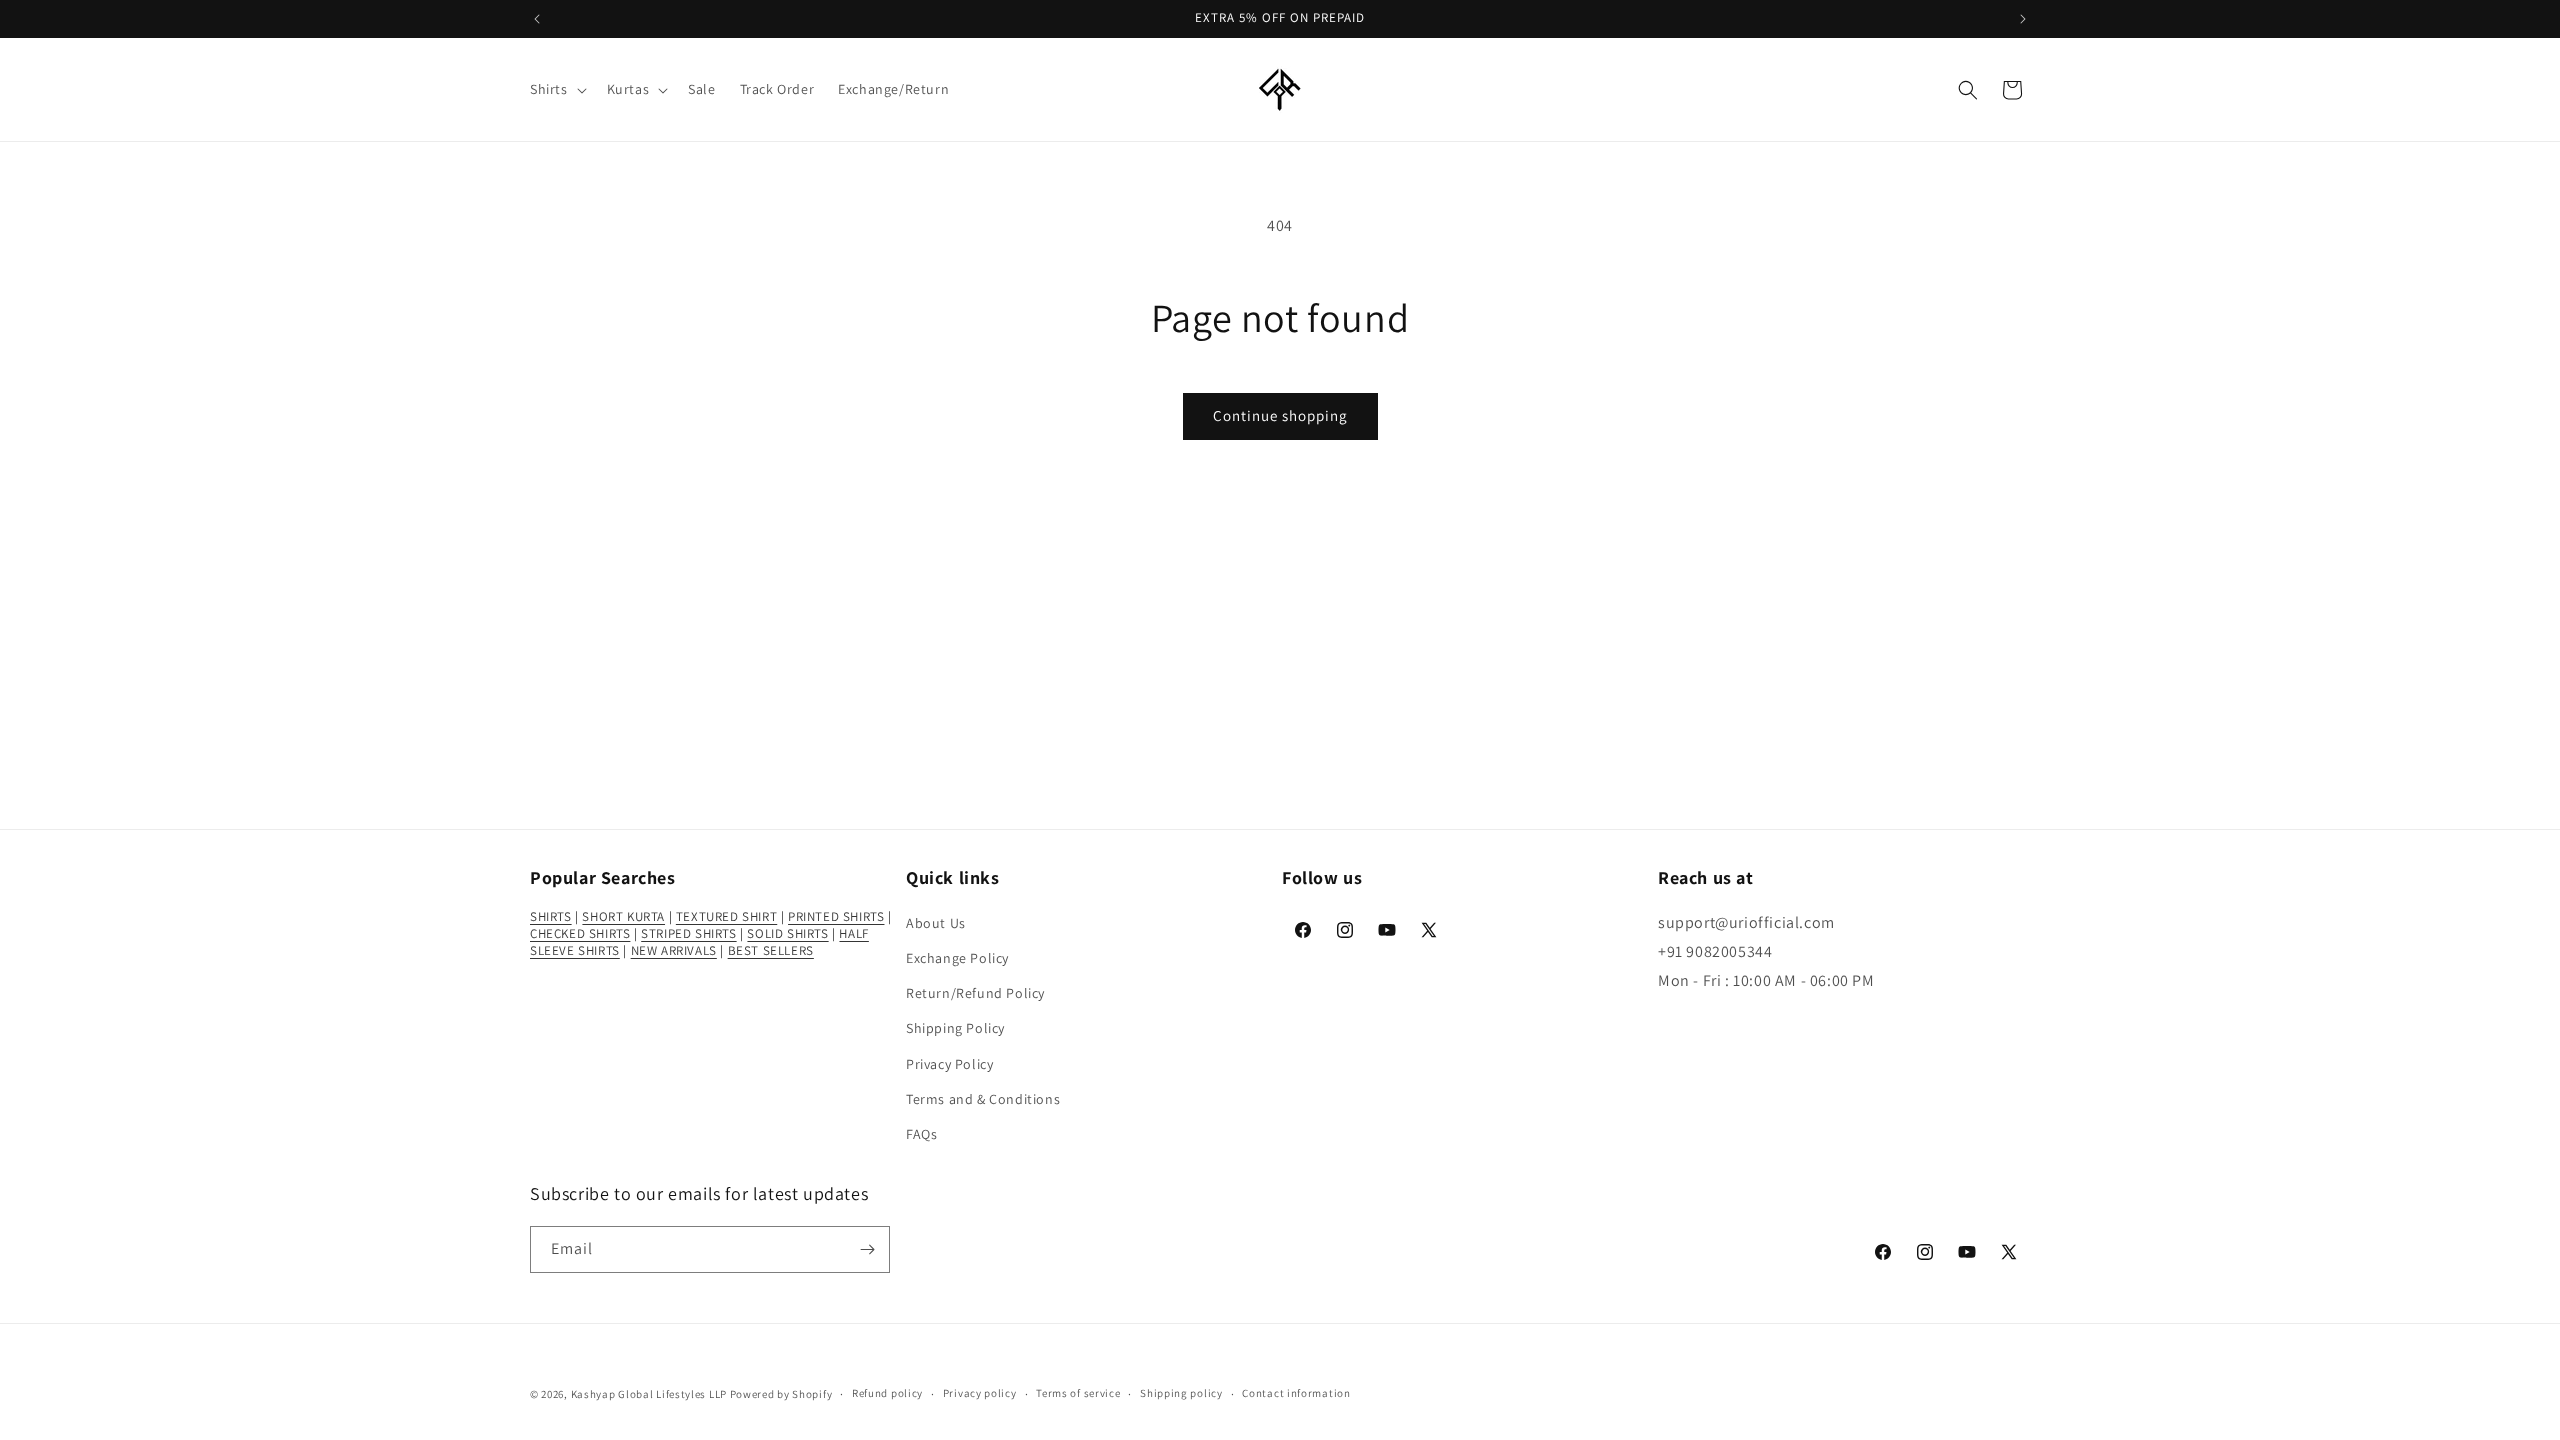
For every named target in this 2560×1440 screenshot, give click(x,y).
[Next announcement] (2023, 19)
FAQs (921, 1134)
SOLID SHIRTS (787, 933)
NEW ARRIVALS (674, 950)
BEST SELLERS (771, 950)
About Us (936, 923)
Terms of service (1078, 1393)
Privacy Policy (949, 1064)
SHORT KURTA (623, 916)
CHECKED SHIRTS (580, 933)
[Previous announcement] (537, 19)
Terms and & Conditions (983, 1099)
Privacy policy (980, 1393)
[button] (556, 89)
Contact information (1296, 1393)
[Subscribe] (867, 1249)
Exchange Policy (957, 958)
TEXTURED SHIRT (726, 916)
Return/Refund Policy (975, 993)
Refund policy (887, 1393)
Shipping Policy (955, 1028)
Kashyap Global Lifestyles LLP (649, 1394)
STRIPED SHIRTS (688, 933)
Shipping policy (1181, 1393)
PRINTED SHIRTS (836, 916)
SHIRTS (551, 916)
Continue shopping (1280, 415)
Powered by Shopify (781, 1394)
